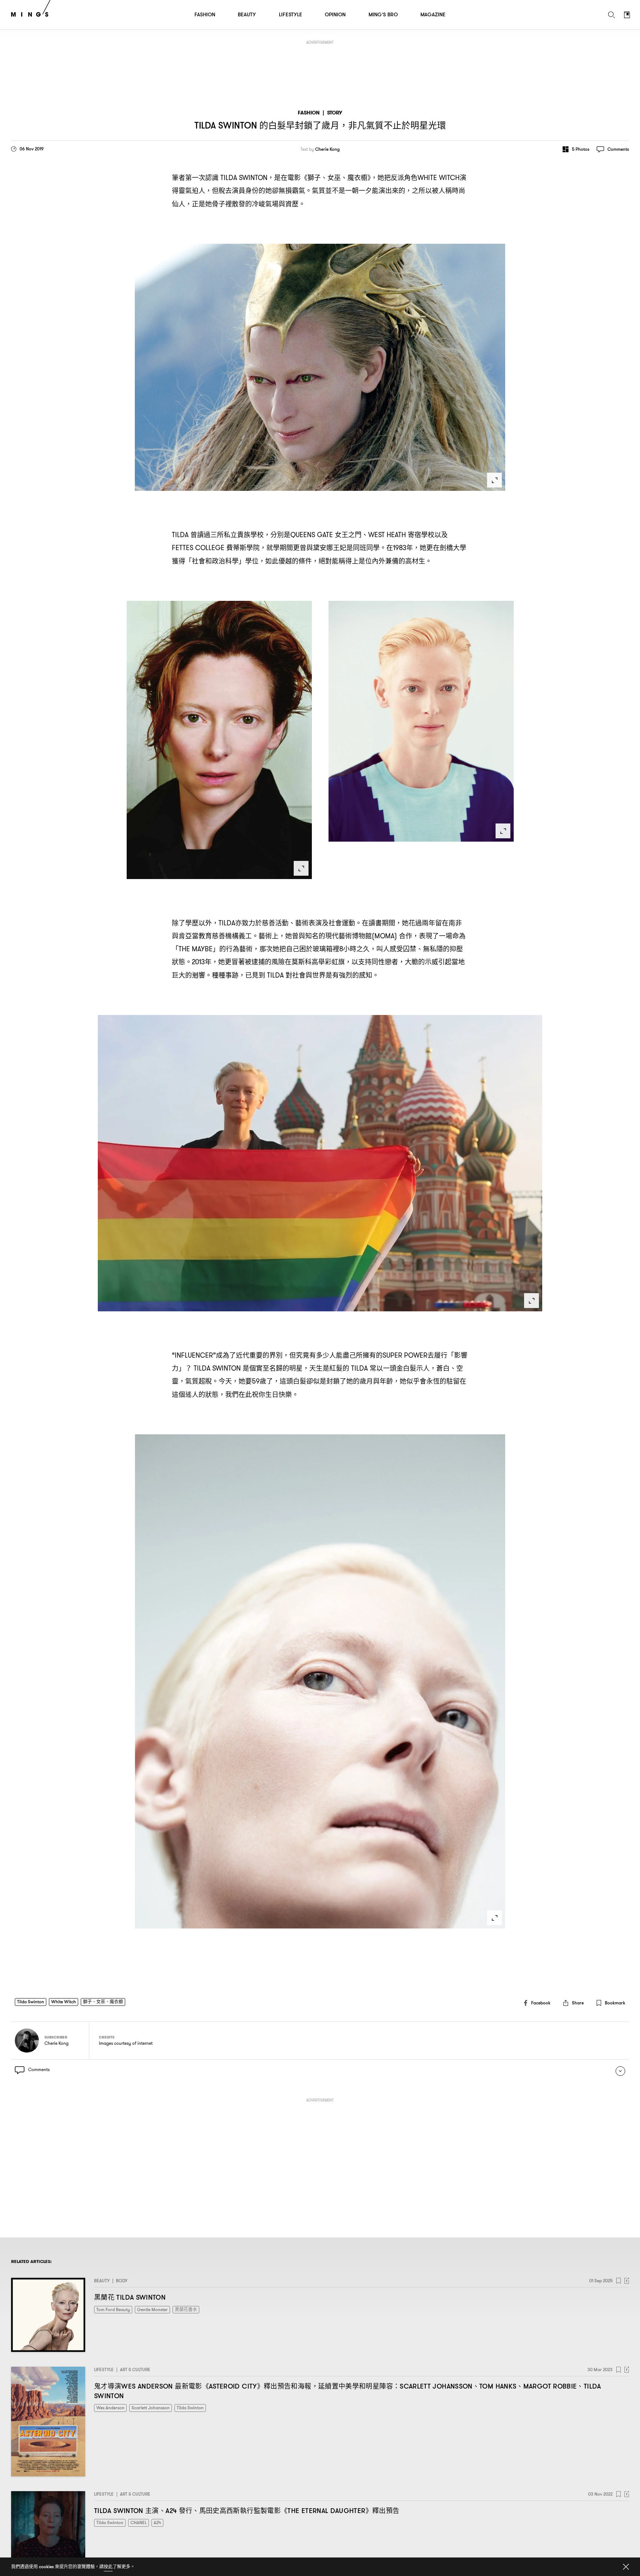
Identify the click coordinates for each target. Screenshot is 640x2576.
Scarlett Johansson (151, 2408)
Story (335, 113)
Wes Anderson (110, 2408)
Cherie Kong (327, 149)
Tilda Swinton (31, 2002)
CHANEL (139, 2522)
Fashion (309, 113)
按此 (108, 2567)
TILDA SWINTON (130, 2297)
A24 (157, 2522)
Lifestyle (104, 2369)
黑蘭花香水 (186, 2309)
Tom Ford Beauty (113, 2309)
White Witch (64, 2002)
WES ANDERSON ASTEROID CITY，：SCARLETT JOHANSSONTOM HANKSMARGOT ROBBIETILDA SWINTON (348, 2391)
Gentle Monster (152, 2309)
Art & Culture (135, 2369)
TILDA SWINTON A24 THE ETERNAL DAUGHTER (247, 2511)
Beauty (102, 2281)
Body (122, 2281)
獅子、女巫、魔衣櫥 (103, 2002)
